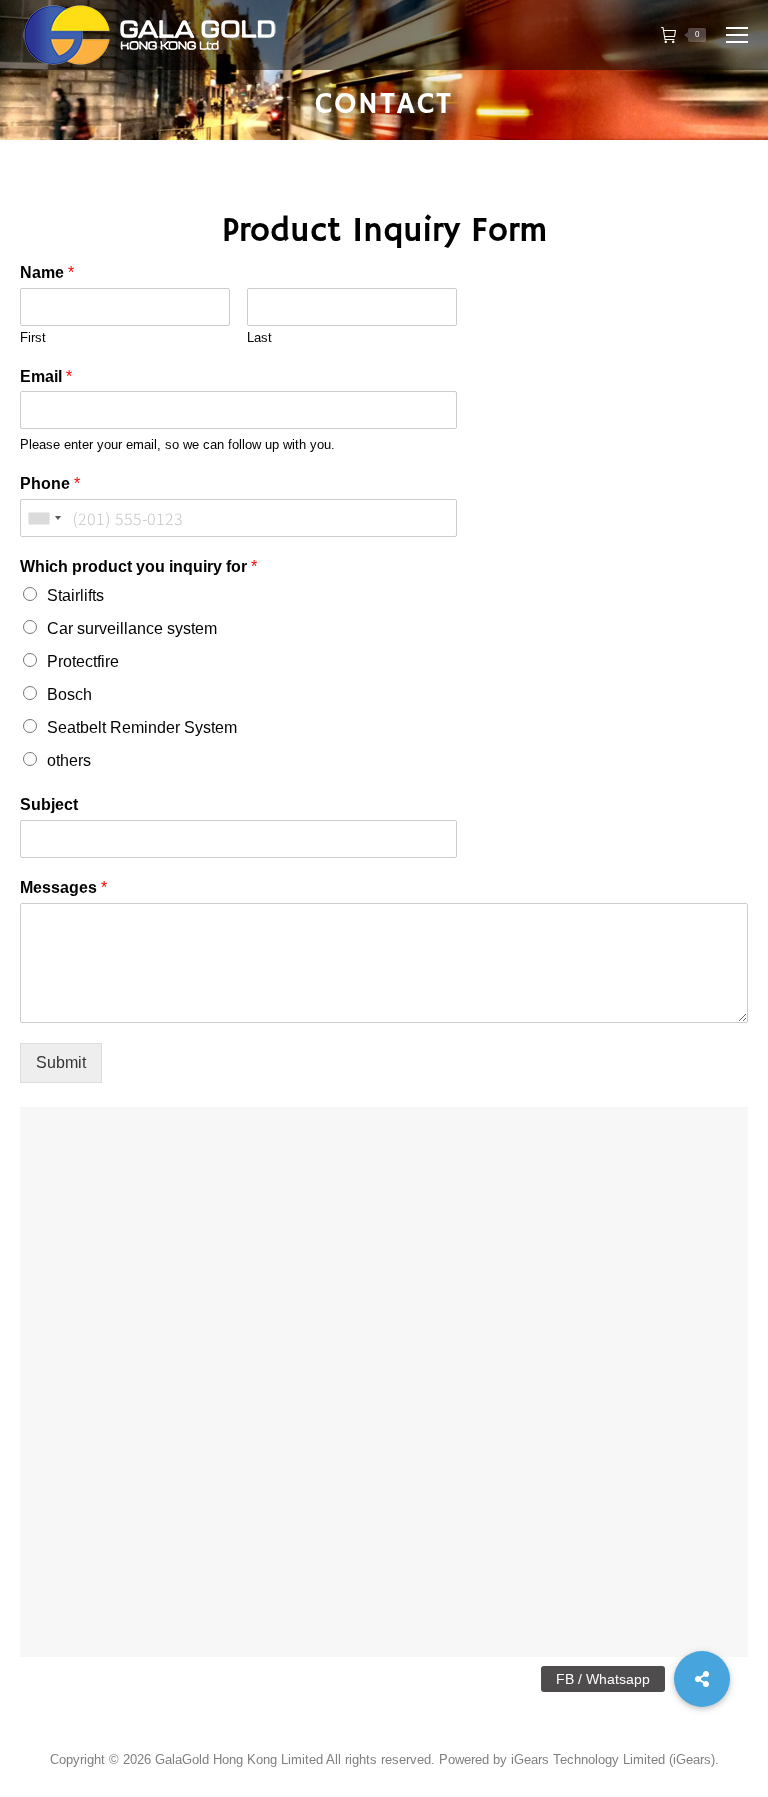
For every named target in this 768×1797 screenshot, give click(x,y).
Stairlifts (75, 595)
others (69, 760)
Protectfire (83, 661)
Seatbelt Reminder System (142, 727)
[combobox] (44, 518)
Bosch (69, 694)
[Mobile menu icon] (737, 35)
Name (47, 272)
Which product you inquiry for (138, 566)
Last (259, 337)
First (33, 337)
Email (46, 376)
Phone (50, 483)
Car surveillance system (132, 628)
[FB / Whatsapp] (702, 1679)
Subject (49, 804)
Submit (61, 1062)
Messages (63, 887)
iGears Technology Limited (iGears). (615, 1759)
